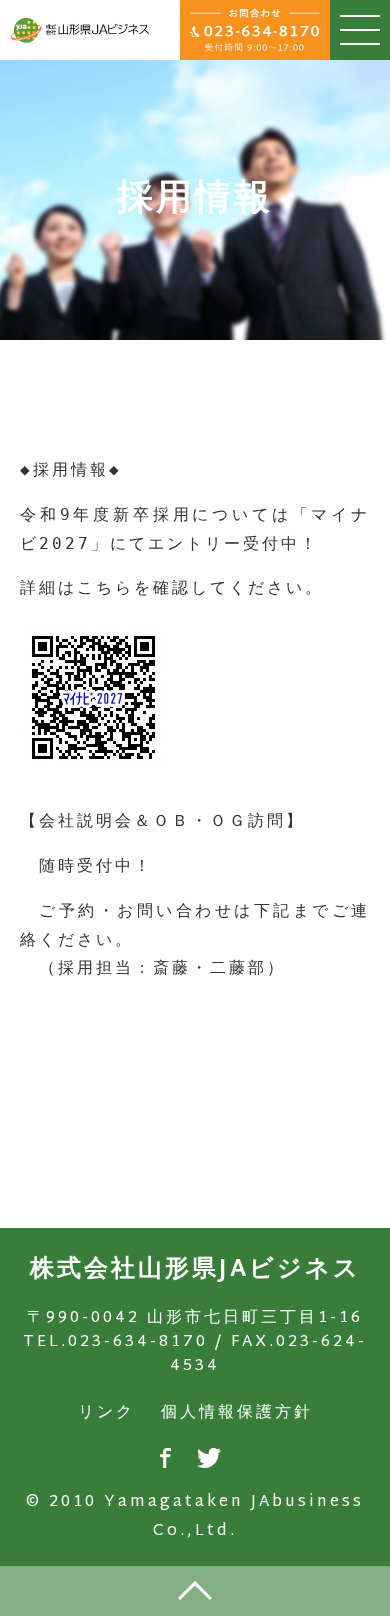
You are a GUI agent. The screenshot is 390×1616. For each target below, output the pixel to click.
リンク (106, 1413)
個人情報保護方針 (237, 1413)
